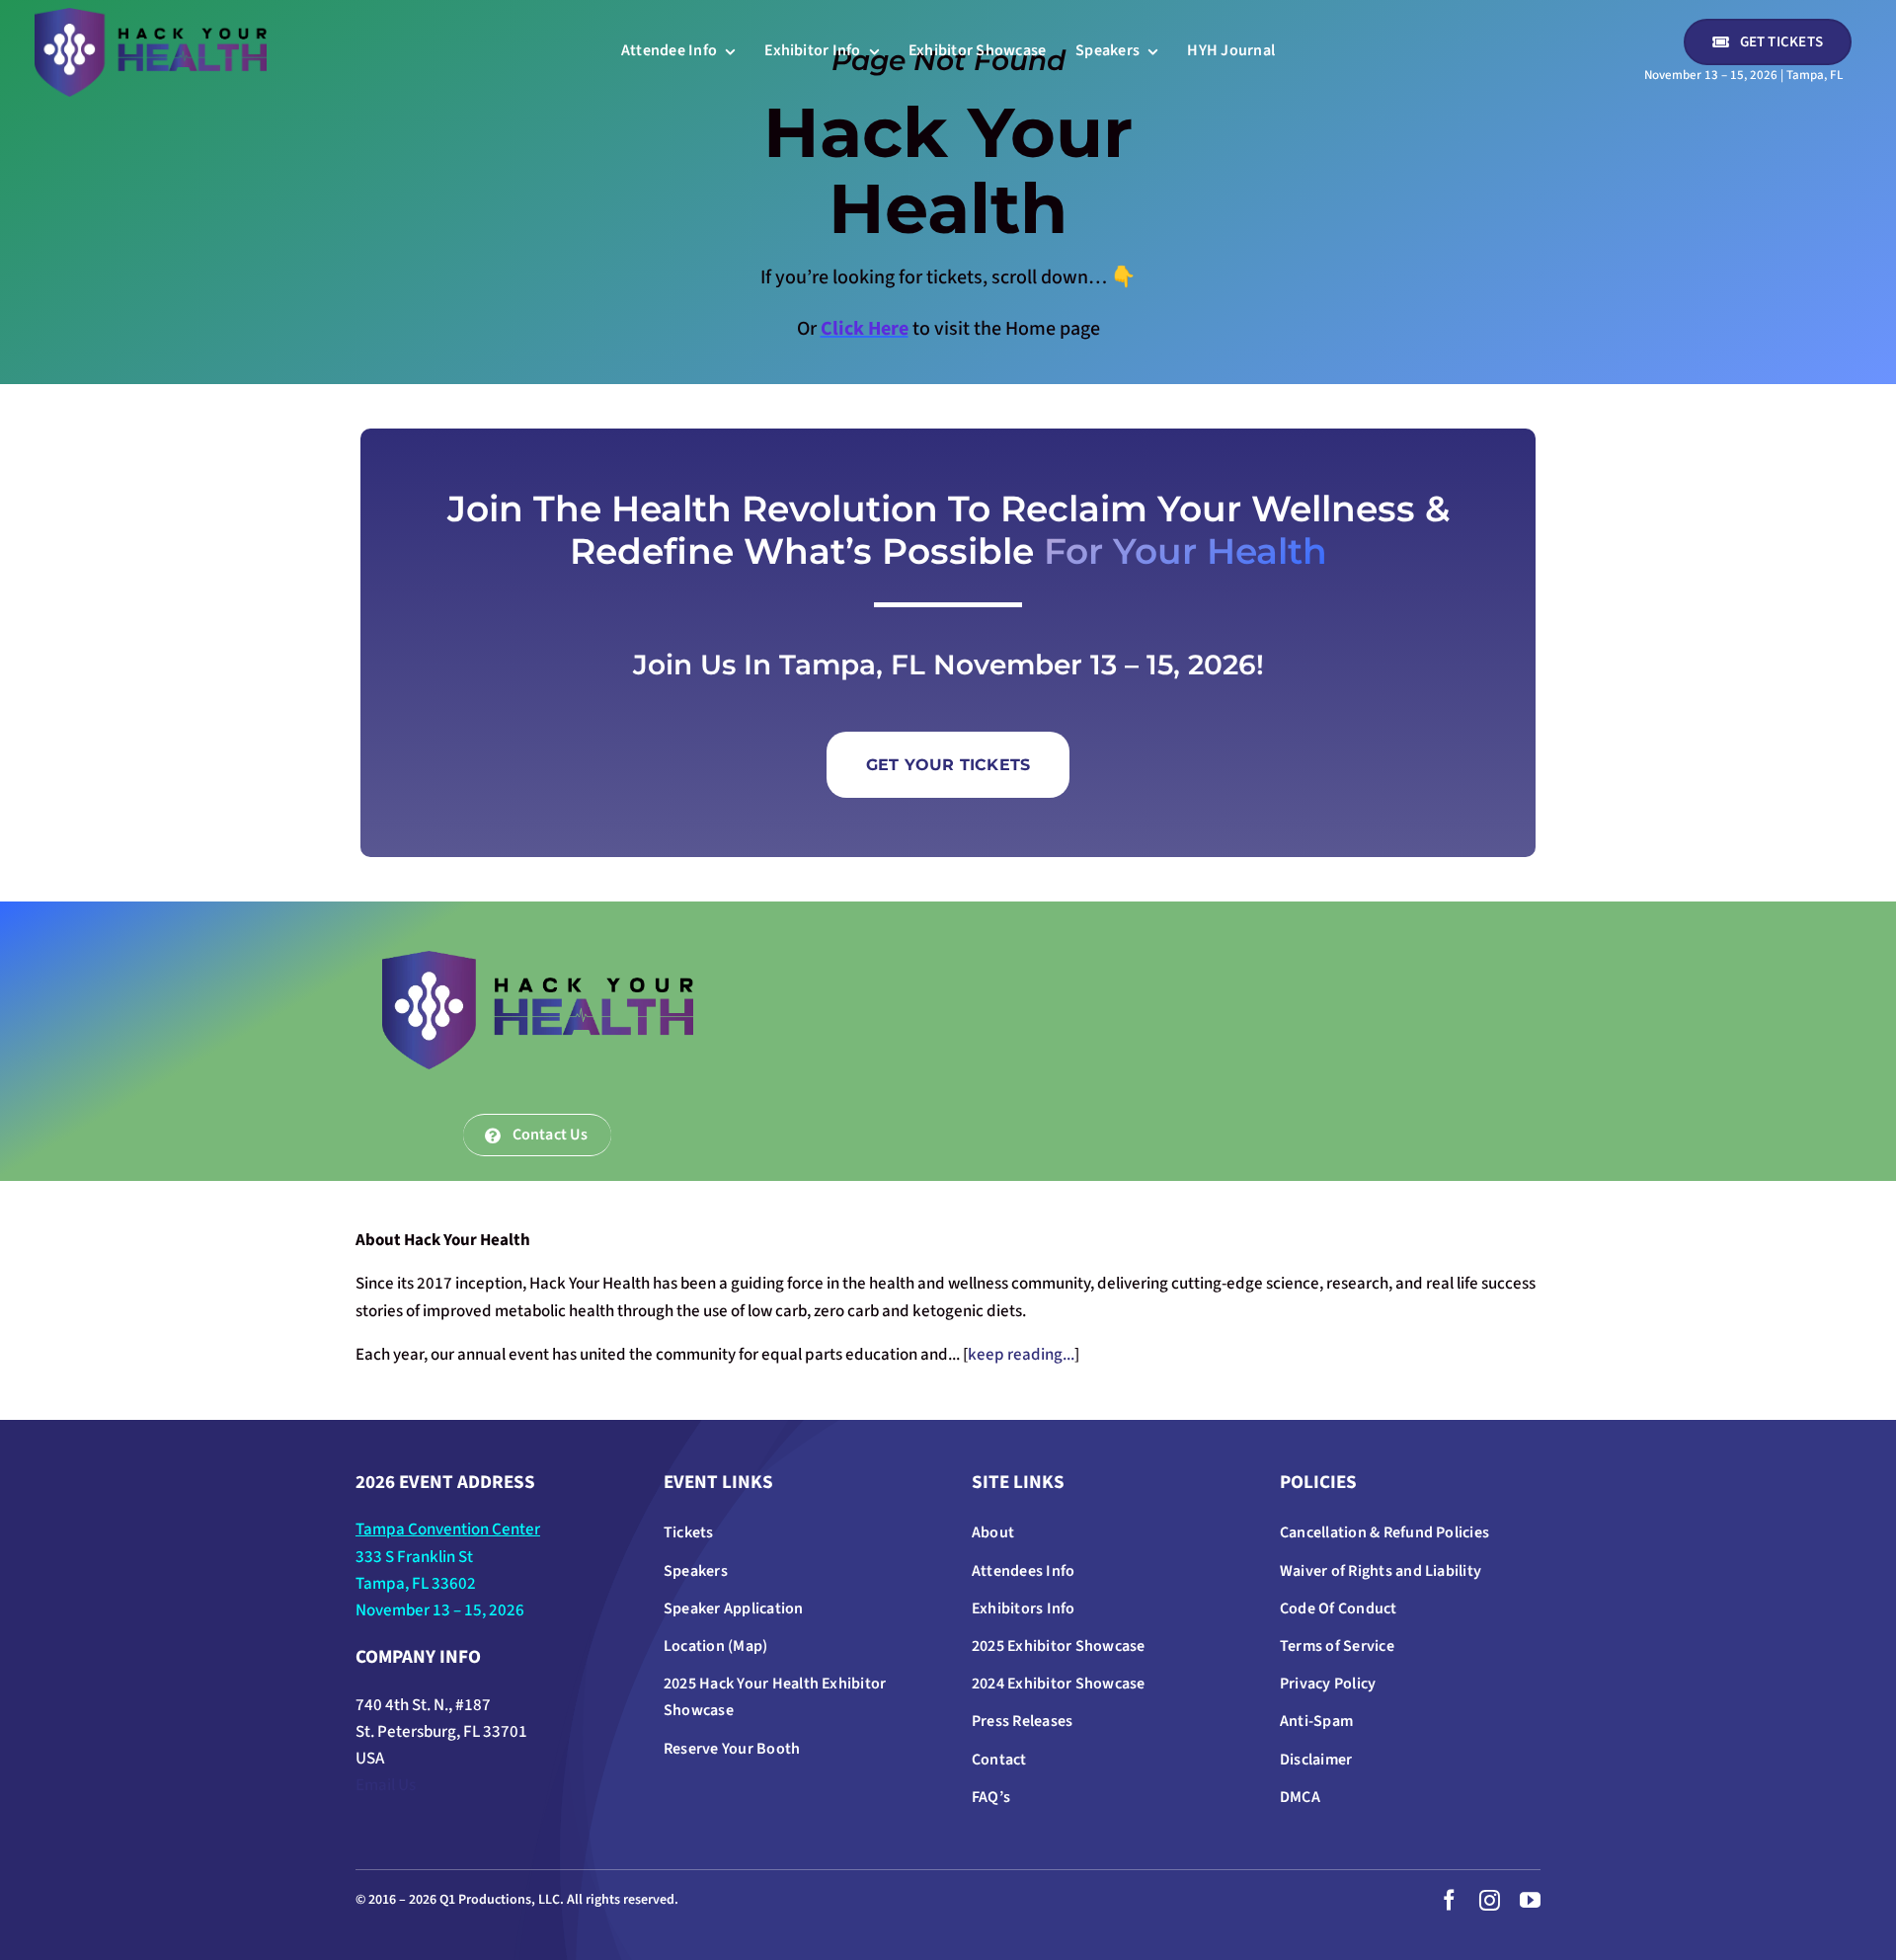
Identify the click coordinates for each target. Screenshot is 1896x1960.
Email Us (386, 1785)
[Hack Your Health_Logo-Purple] (151, 16)
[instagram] (1490, 1900)
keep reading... (1021, 1355)
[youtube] (1530, 1900)
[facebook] (1449, 1900)
